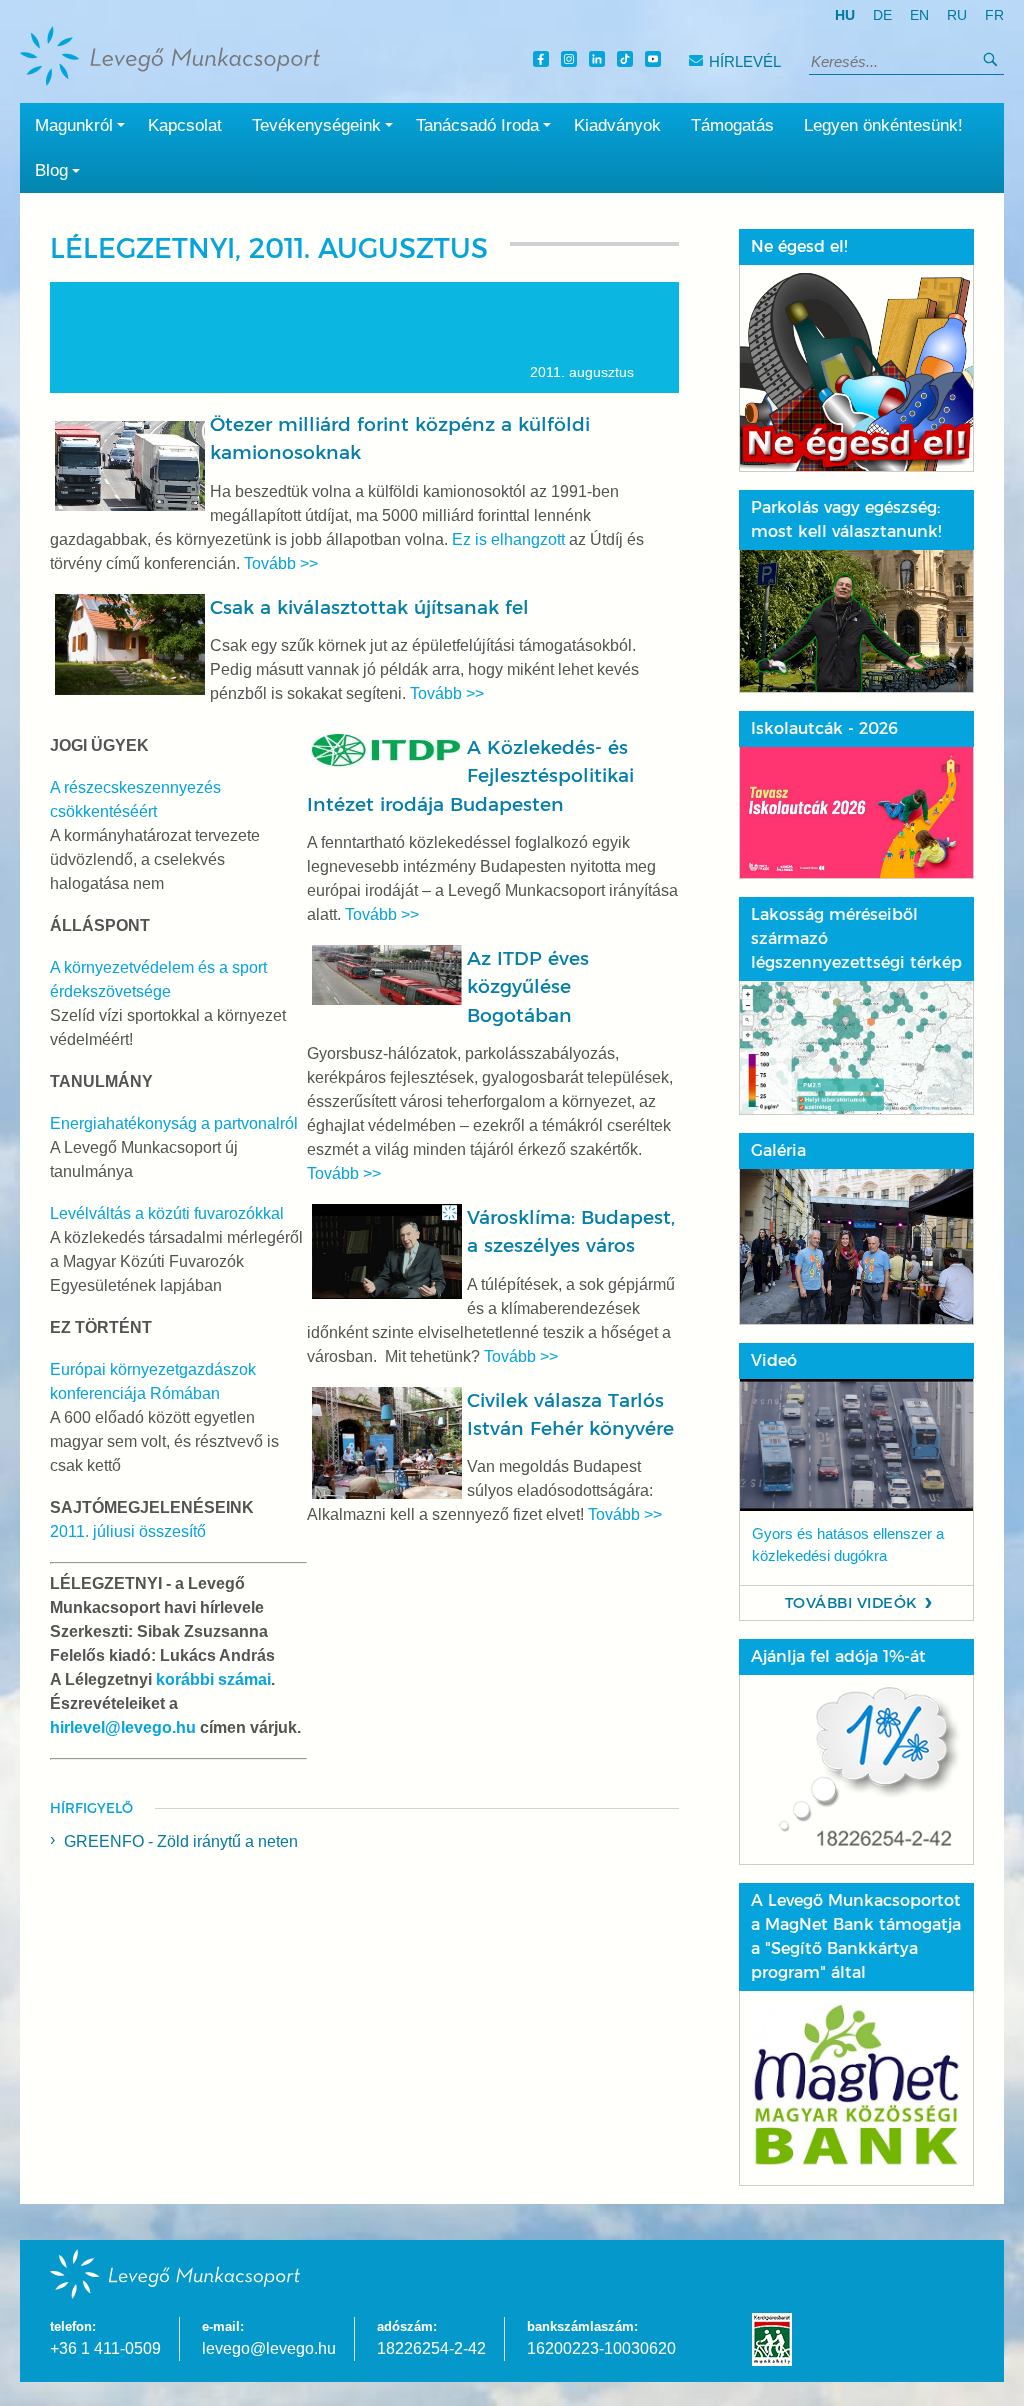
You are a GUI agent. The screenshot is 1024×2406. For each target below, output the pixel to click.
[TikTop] (628, 61)
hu (845, 15)
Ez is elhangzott (508, 539)
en (919, 15)
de (882, 15)
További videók (851, 1603)
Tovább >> (281, 563)
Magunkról (74, 125)
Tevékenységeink (316, 125)
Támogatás (732, 125)
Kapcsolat (185, 125)
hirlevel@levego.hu (123, 1727)
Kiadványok (617, 125)
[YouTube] (656, 61)
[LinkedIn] (600, 61)
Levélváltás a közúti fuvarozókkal (167, 1213)
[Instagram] (572, 61)
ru (957, 15)
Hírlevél (745, 61)
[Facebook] (544, 61)
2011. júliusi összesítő (128, 1531)
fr (994, 15)
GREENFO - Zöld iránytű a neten (181, 1841)
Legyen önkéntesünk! (883, 125)
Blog (51, 170)
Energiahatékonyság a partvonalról (174, 1123)
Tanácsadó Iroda (477, 125)
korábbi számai (213, 1679)
